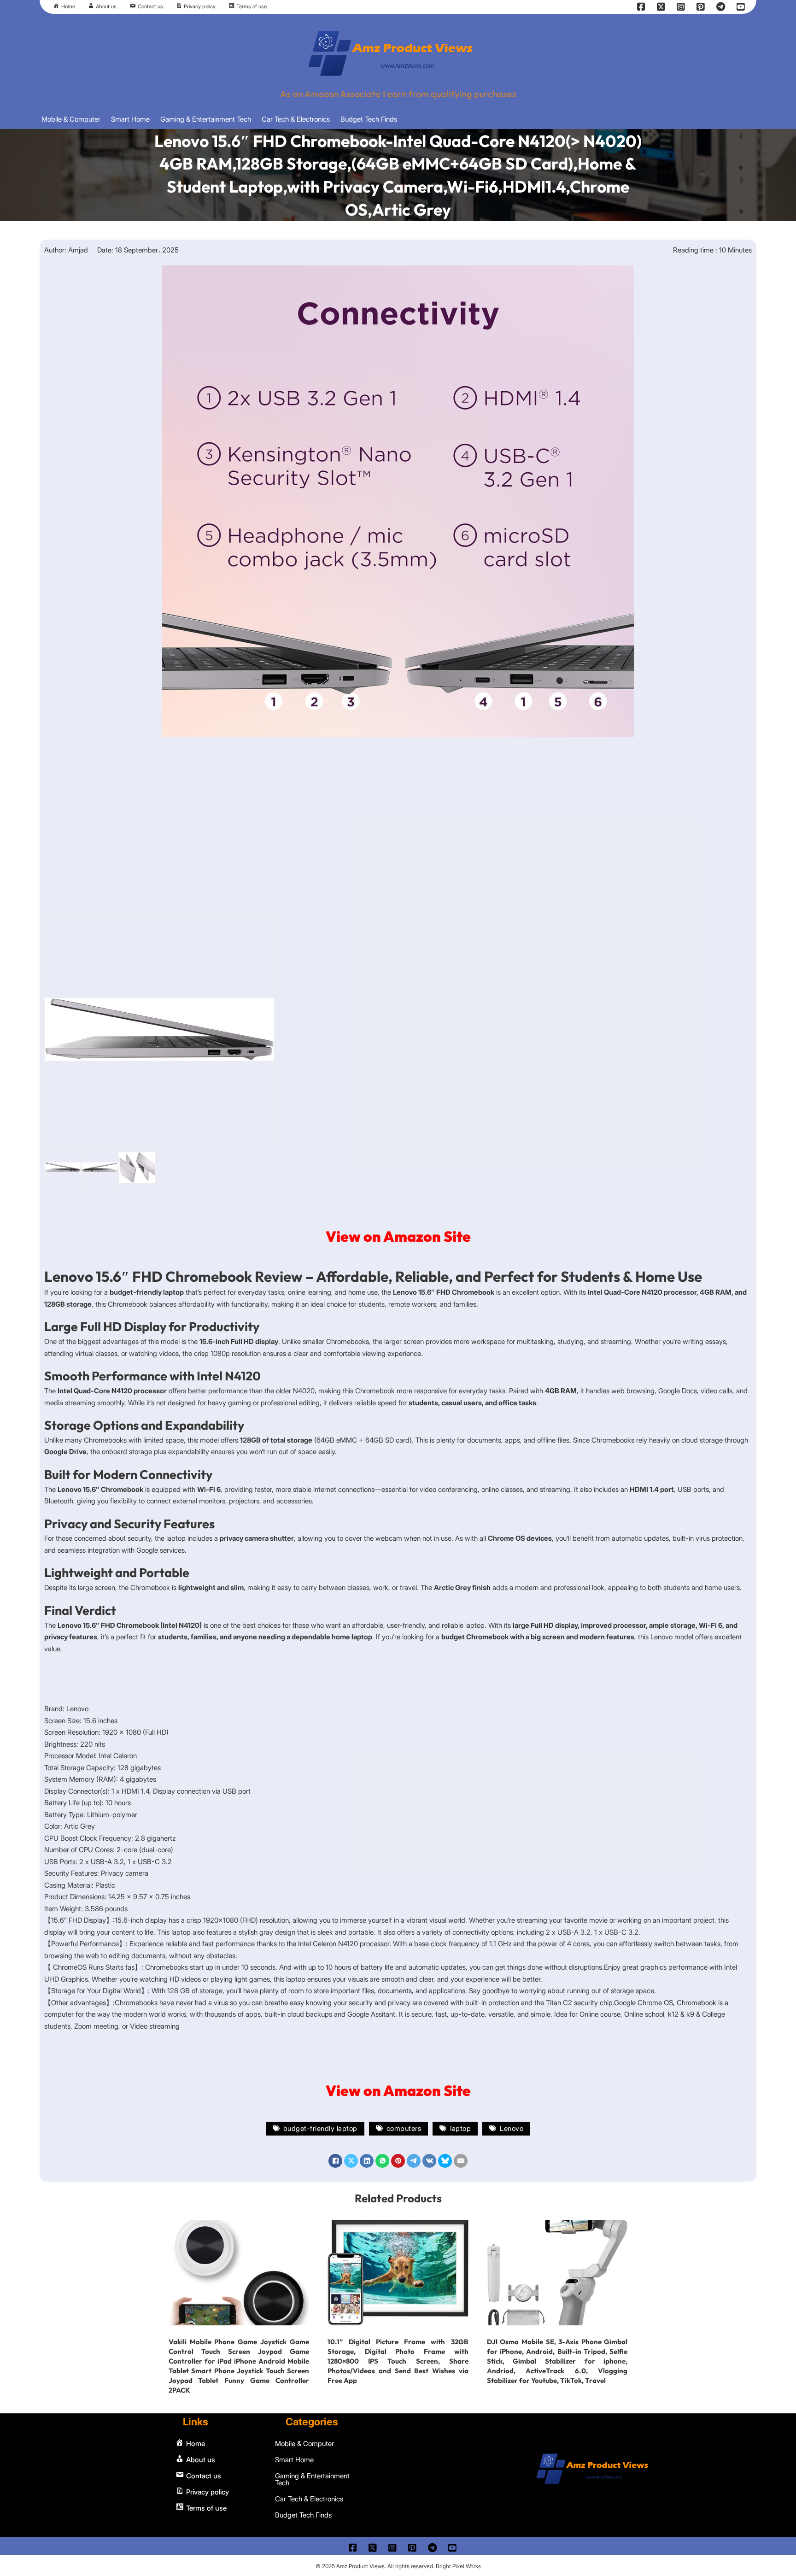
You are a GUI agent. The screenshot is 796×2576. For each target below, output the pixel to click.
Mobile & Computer (71, 119)
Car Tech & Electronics (296, 119)
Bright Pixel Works (458, 2566)
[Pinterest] (398, 2161)
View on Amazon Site (398, 1236)
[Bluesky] (445, 2161)
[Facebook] (335, 2161)
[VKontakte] (429, 2161)
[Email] (461, 2161)
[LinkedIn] (367, 2161)
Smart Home (130, 119)
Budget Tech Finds (369, 119)
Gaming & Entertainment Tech (206, 119)
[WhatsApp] (382, 2161)
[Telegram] (414, 2161)
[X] (351, 2161)
